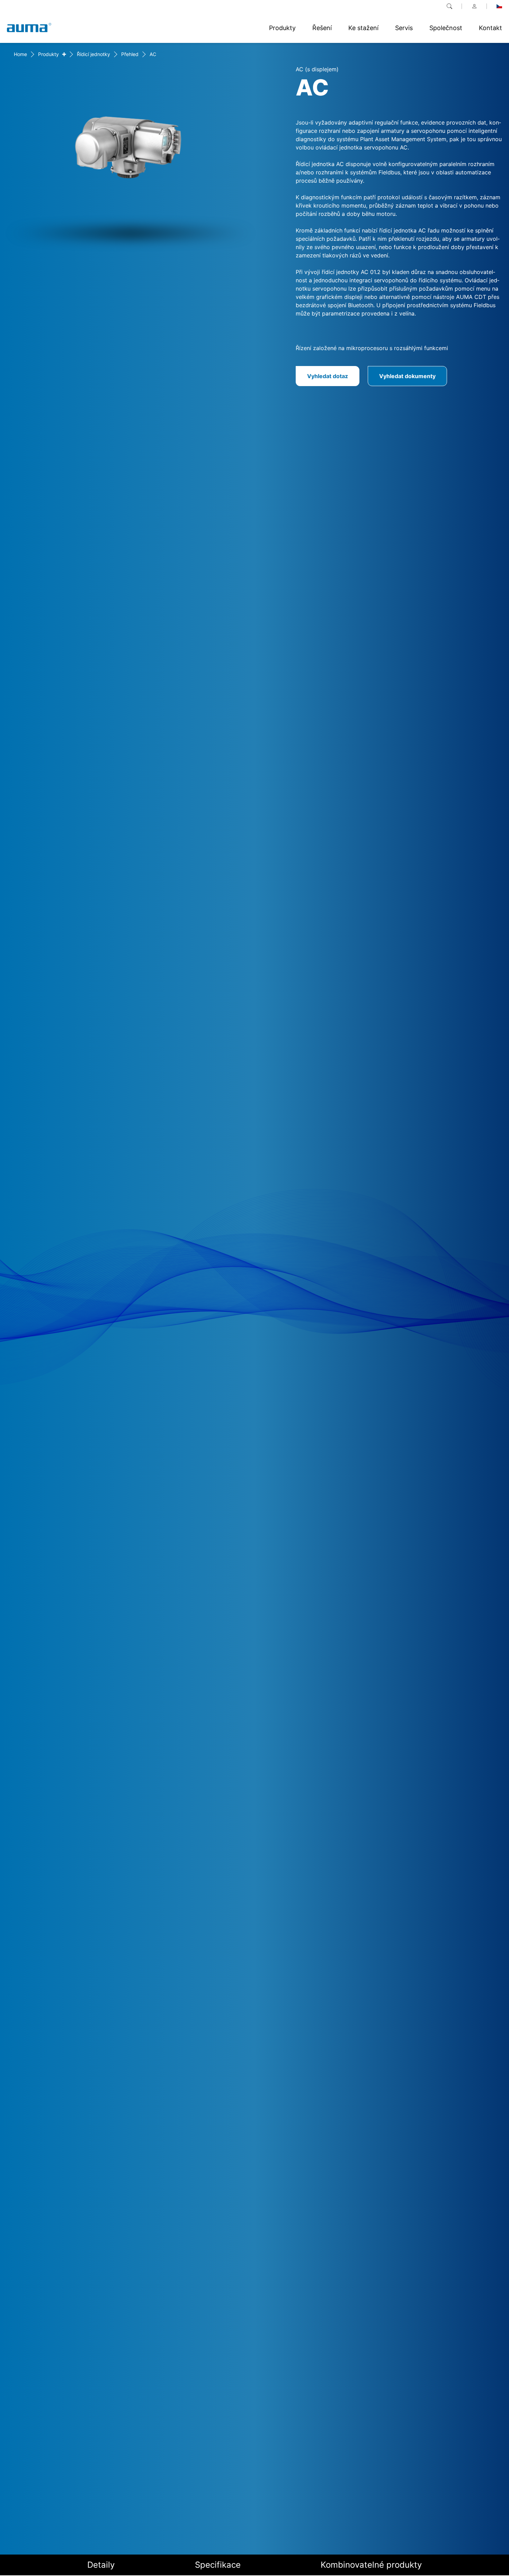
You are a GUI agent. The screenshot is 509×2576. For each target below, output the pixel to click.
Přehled (130, 54)
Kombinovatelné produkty (371, 2565)
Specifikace (218, 2565)
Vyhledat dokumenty (407, 376)
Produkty (48, 54)
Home (20, 54)
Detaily (101, 2565)
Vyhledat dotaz (328, 376)
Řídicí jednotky (93, 54)
